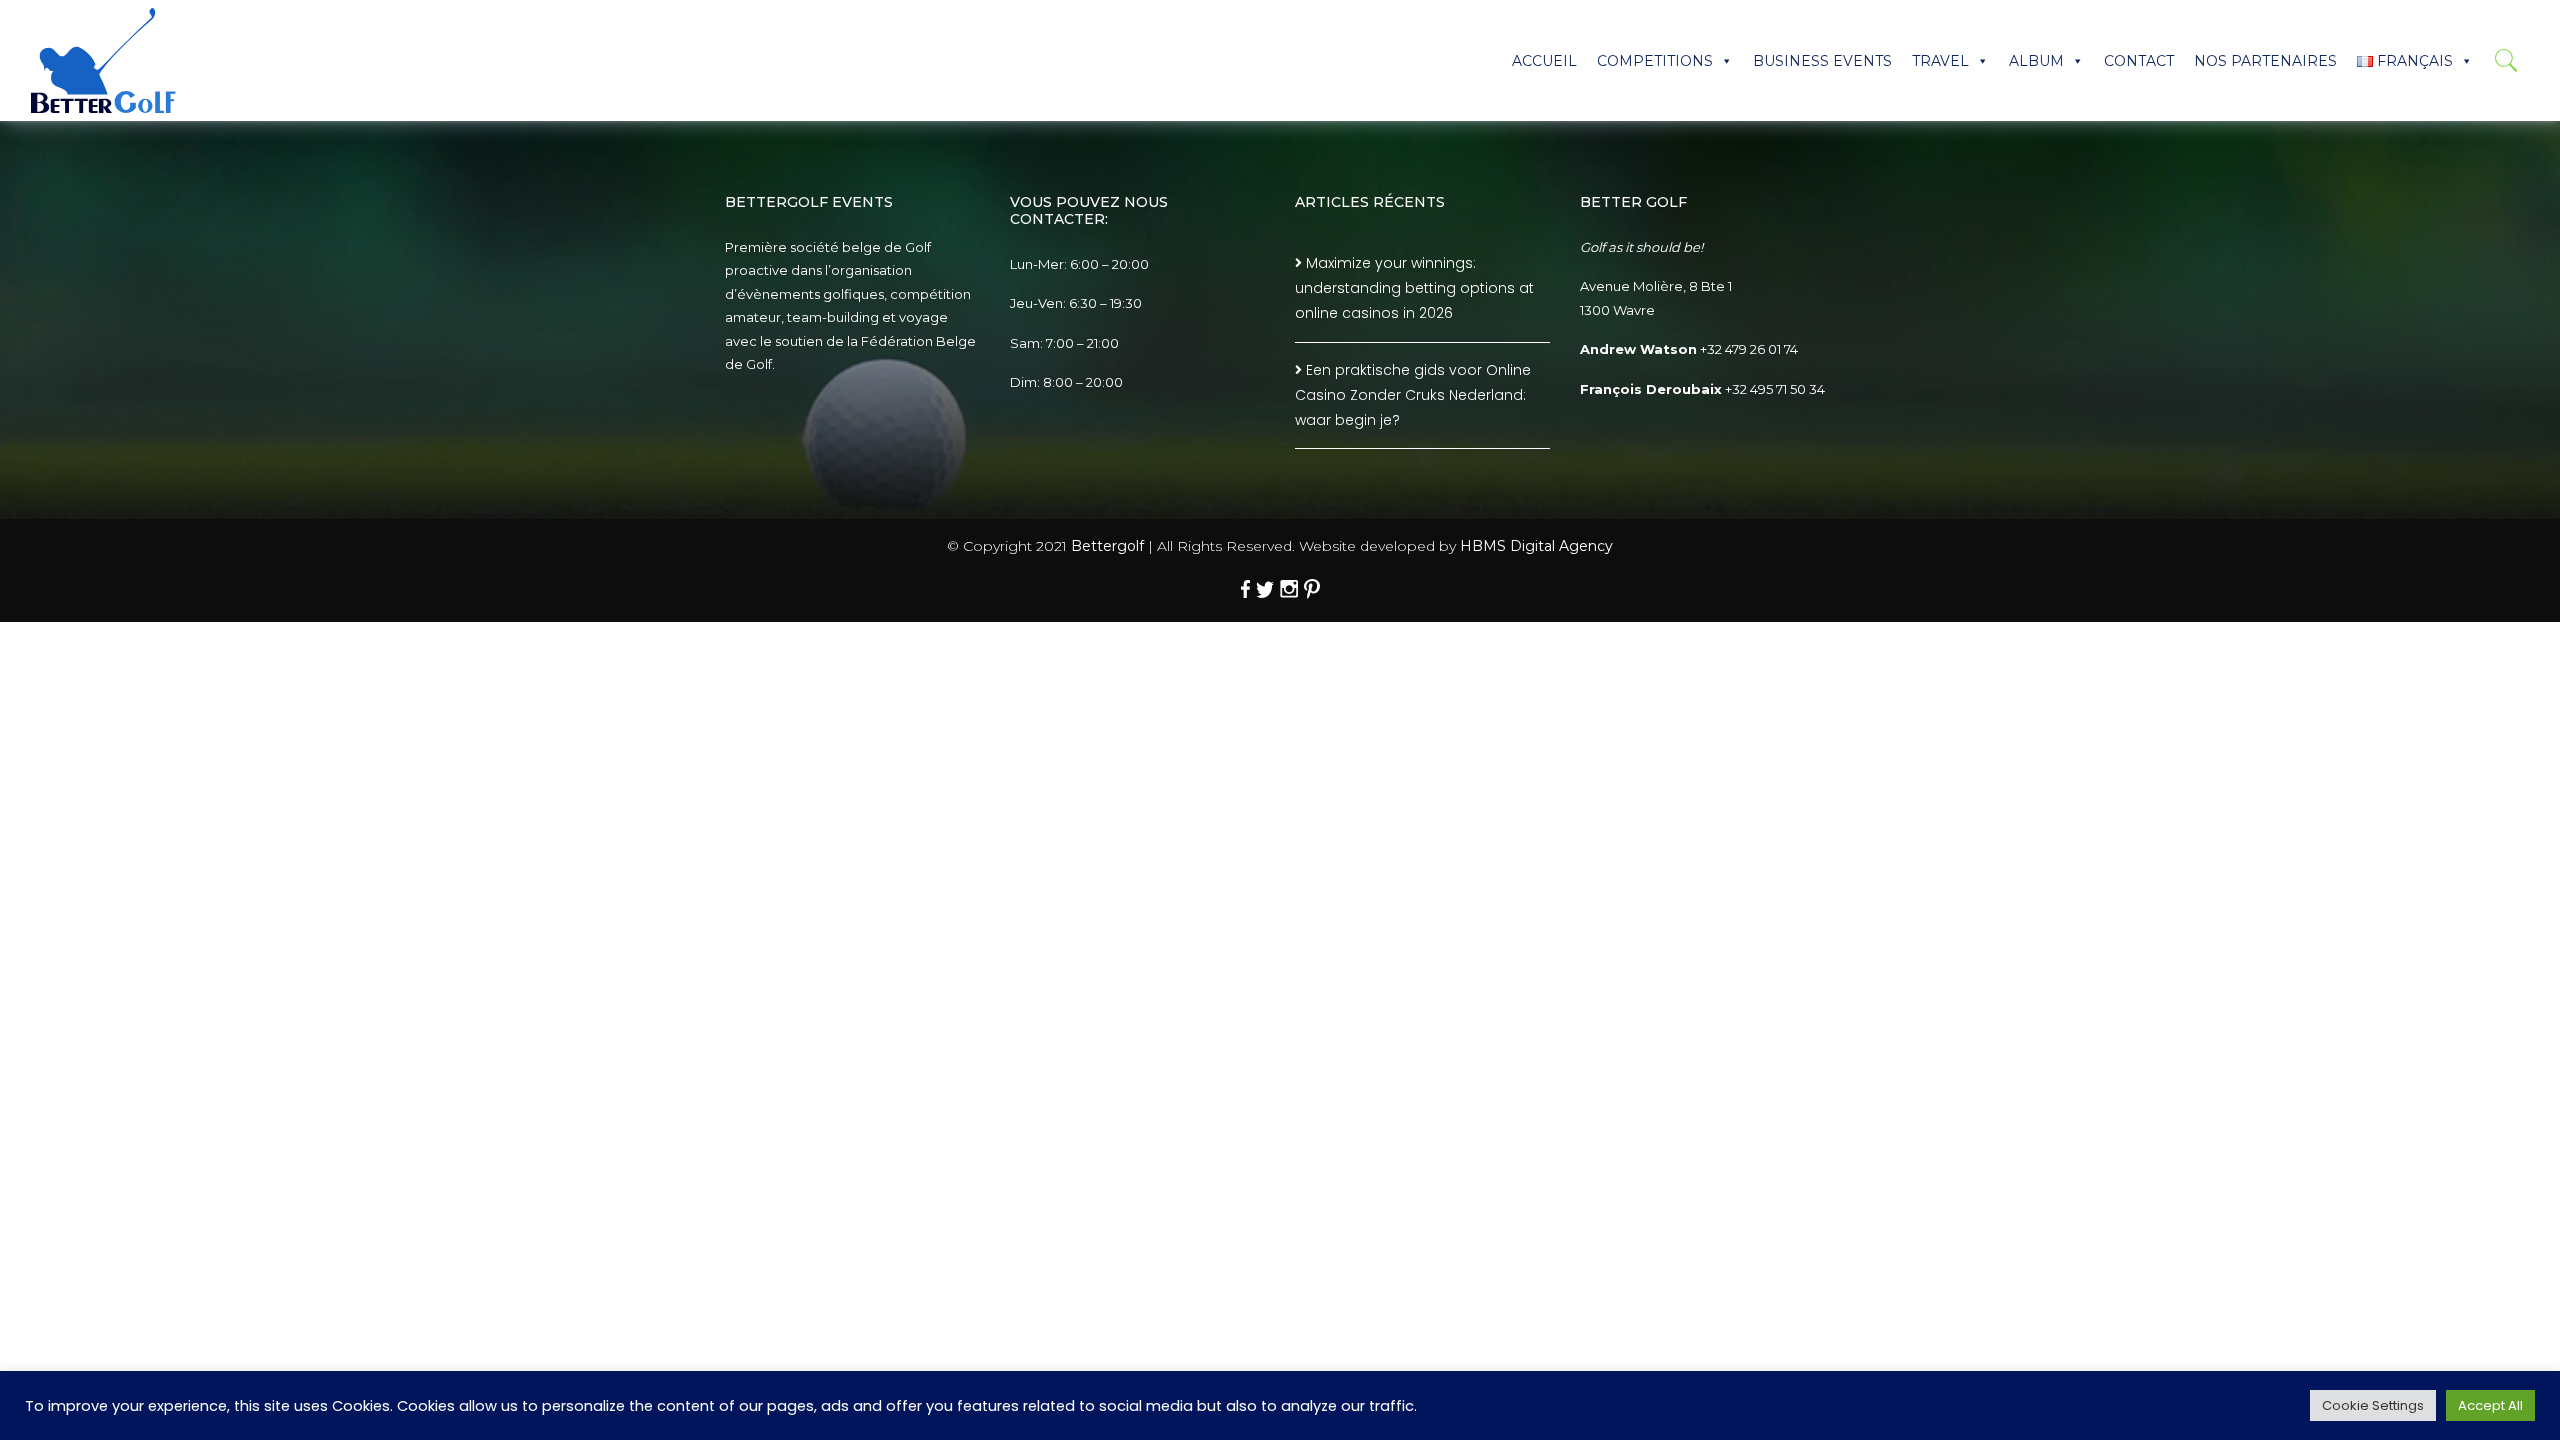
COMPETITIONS (1655, 61)
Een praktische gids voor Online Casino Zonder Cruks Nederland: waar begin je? (1413, 395)
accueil (1544, 61)
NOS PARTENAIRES (2265, 61)
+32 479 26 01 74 (1749, 349)
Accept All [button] (2490, 1405)
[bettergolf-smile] (103, 60)
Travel (1940, 61)
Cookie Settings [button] (2373, 1405)
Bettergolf (1107, 546)
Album (2036, 61)
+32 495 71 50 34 (1775, 389)
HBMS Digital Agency (1536, 546)
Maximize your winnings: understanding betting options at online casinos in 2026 (1414, 288)
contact (2139, 61)
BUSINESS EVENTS (1822, 61)
